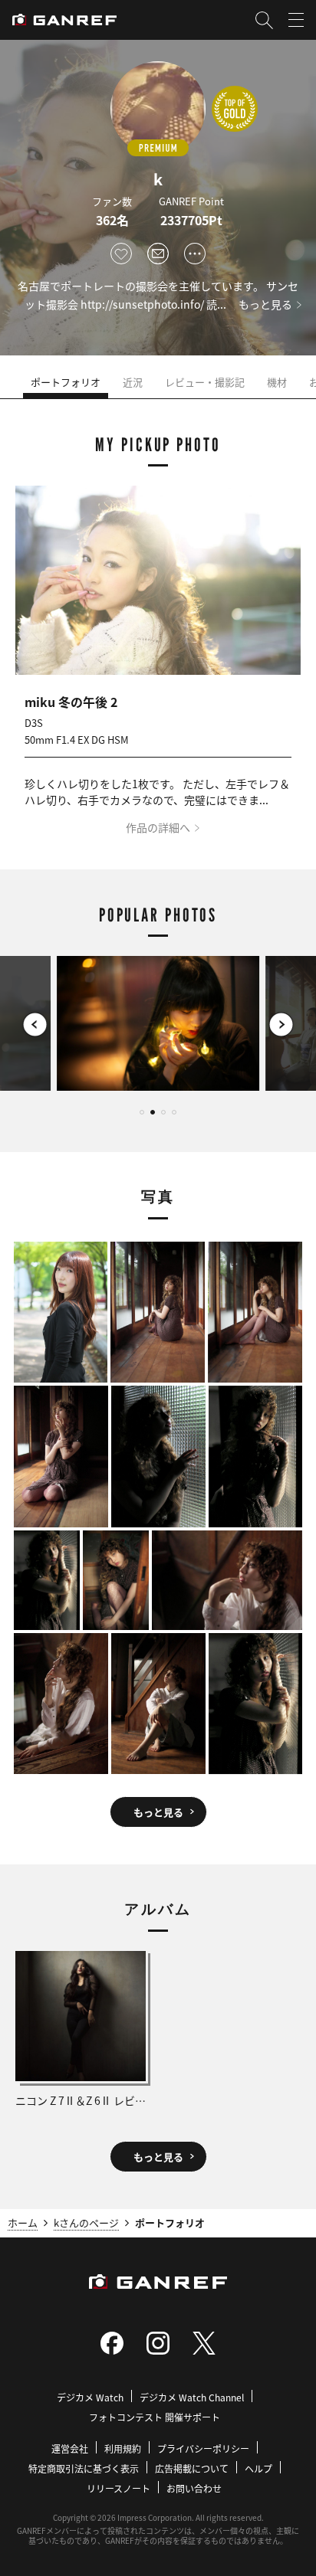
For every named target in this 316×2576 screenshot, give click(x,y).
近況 (133, 382)
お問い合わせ (194, 2488)
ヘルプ (258, 2468)
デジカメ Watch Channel (192, 2397)
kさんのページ (86, 2222)
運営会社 (70, 2448)
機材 (277, 382)
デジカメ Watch (90, 2397)
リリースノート (118, 2488)
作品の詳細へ (158, 827)
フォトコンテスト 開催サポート (155, 2417)
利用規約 (123, 2448)
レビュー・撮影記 (205, 382)
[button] (35, 1025)
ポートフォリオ (66, 382)
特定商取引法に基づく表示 (84, 2468)
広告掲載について (192, 2468)
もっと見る (265, 304)
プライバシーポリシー (203, 2448)
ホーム (23, 2222)
